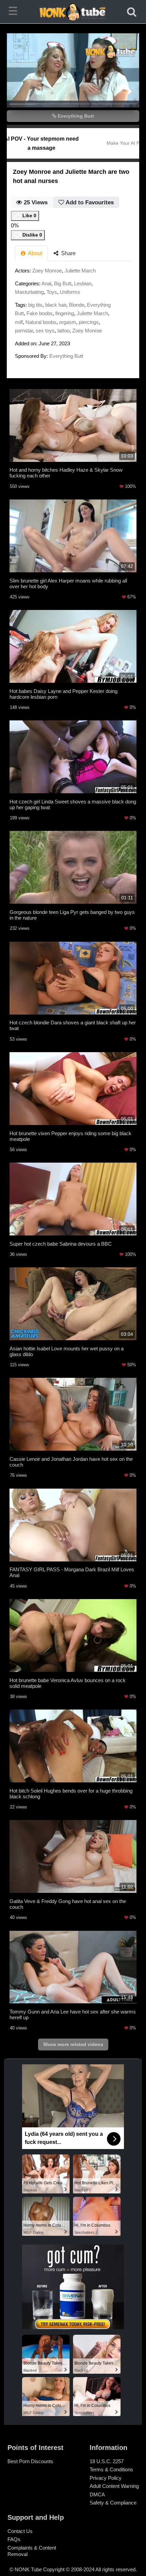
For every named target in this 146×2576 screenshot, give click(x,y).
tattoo (63, 331)
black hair (56, 305)
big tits (35, 305)
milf (19, 322)
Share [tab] (68, 253)
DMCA (97, 2495)
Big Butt (63, 283)
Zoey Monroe (47, 271)
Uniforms (70, 292)
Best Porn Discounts (30, 2461)
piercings (89, 322)
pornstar (24, 331)
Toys (52, 292)
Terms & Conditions (111, 2469)
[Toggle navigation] (14, 12)
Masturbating (29, 292)
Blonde (77, 305)
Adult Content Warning (114, 2486)
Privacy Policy (106, 2478)
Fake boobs (40, 313)
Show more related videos (73, 2044)
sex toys (45, 331)
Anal (46, 283)
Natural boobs (41, 322)
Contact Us (20, 2531)
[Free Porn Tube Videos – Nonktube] (73, 12)
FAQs (14, 2539)
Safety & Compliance (113, 2503)
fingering (65, 313)
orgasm (68, 322)
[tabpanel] (73, 315)
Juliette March (80, 271)
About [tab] (34, 253)
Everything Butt (75, 116)
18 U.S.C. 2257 (107, 2461)
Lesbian (83, 283)
